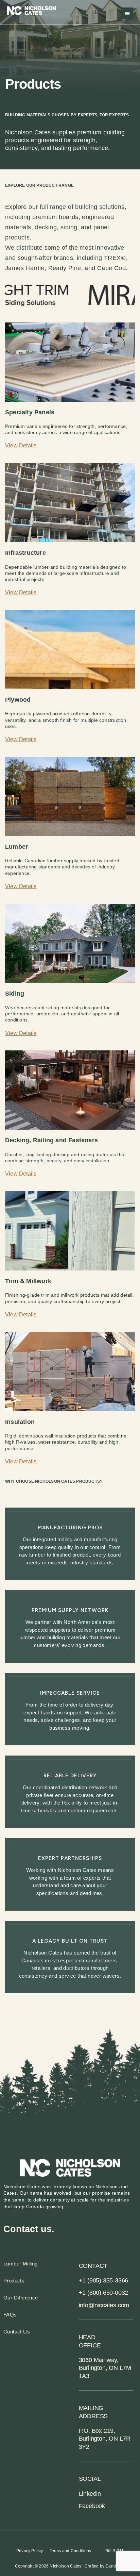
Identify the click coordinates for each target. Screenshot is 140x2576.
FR (95, 12)
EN (82, 12)
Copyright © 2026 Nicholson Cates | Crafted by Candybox (70, 2566)
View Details (21, 1461)
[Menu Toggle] (127, 13)
